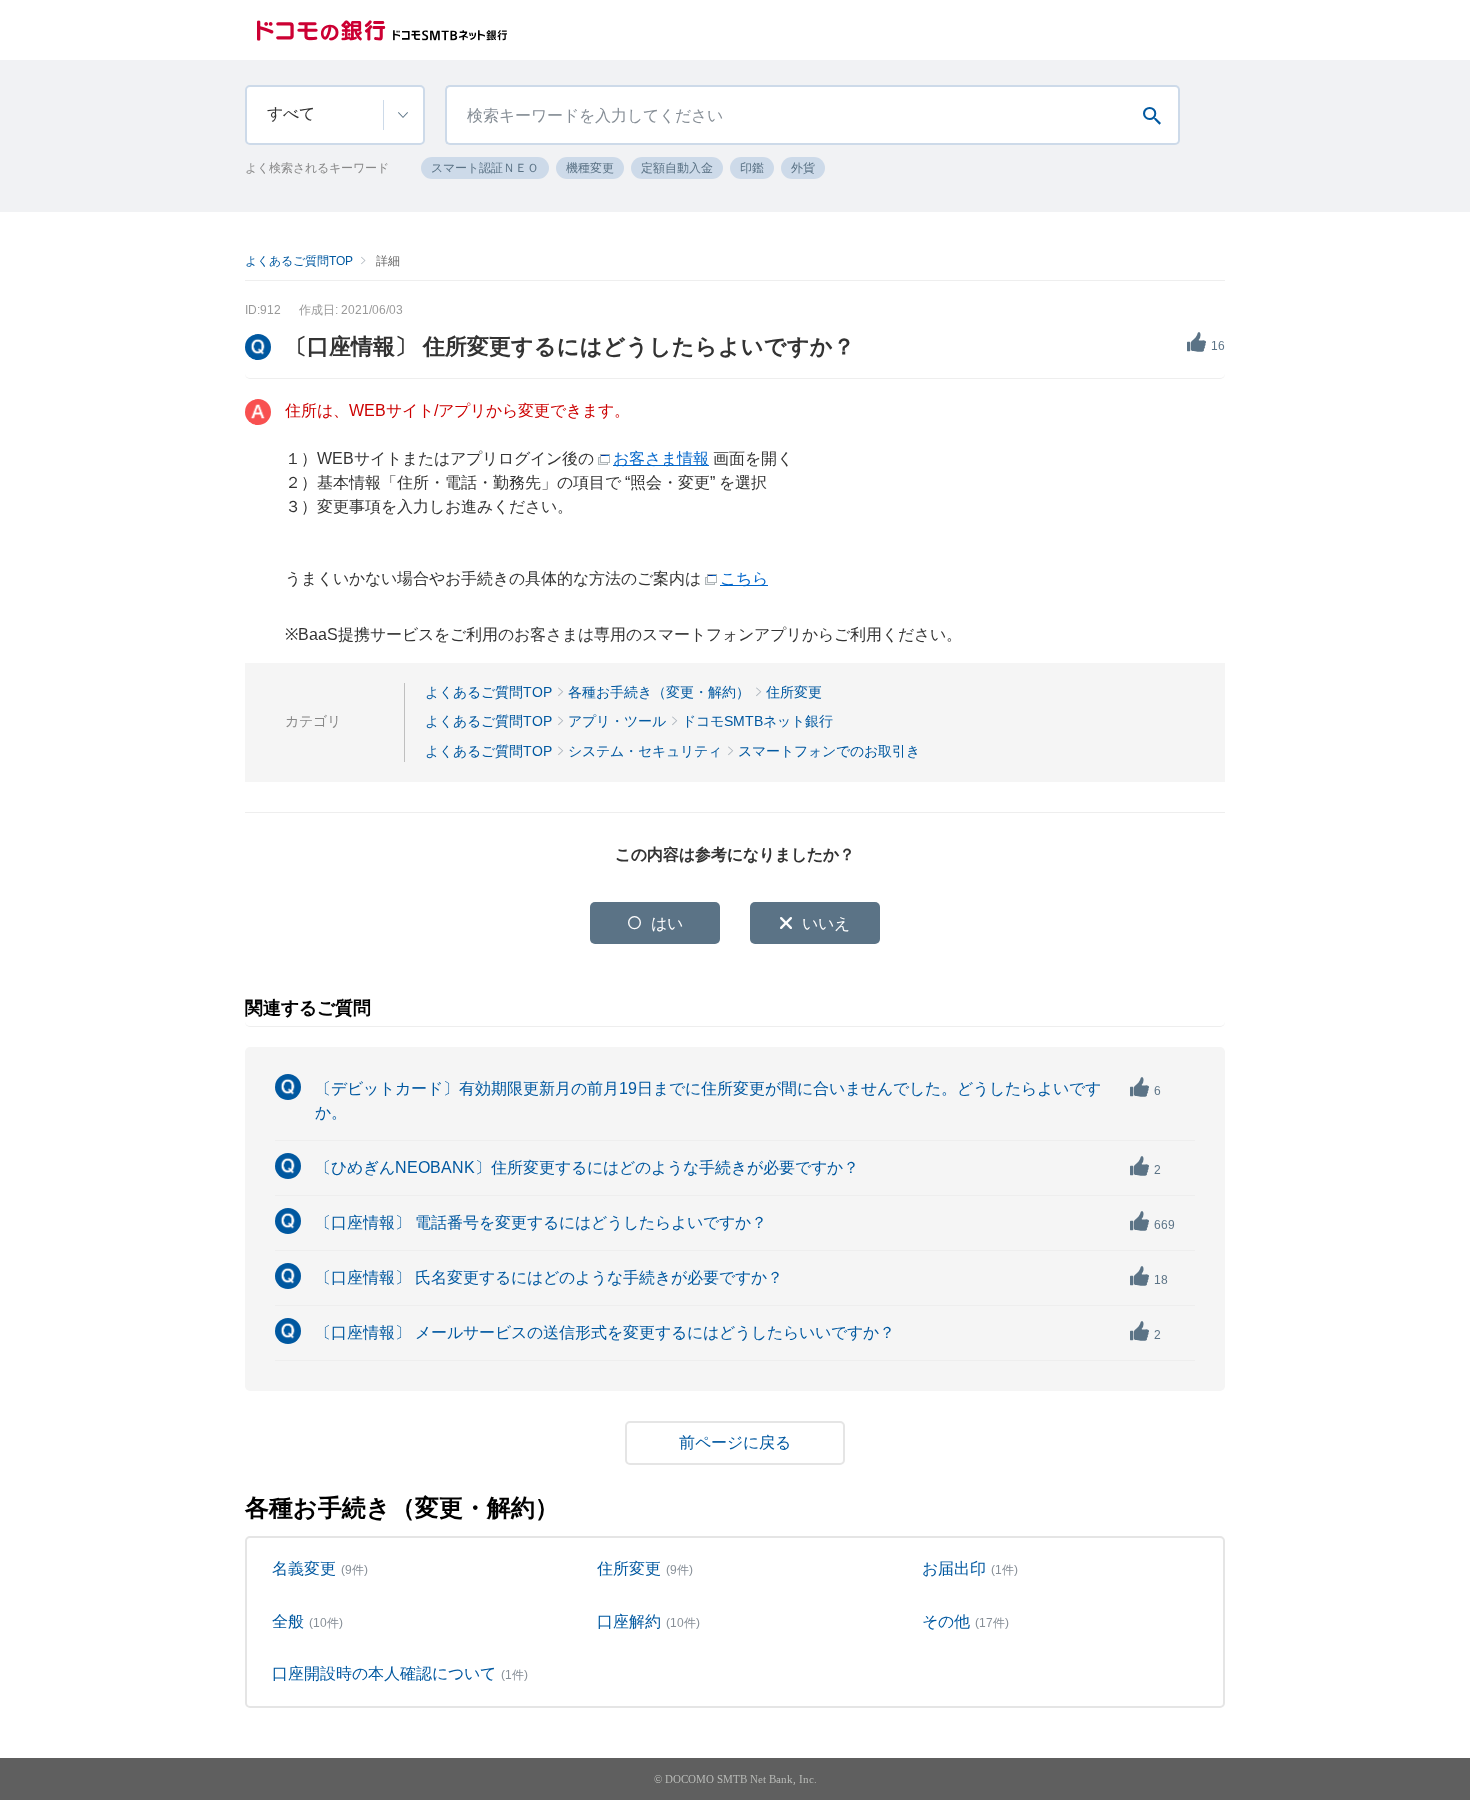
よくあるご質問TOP (299, 261)
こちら (744, 578)
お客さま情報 (661, 458)
